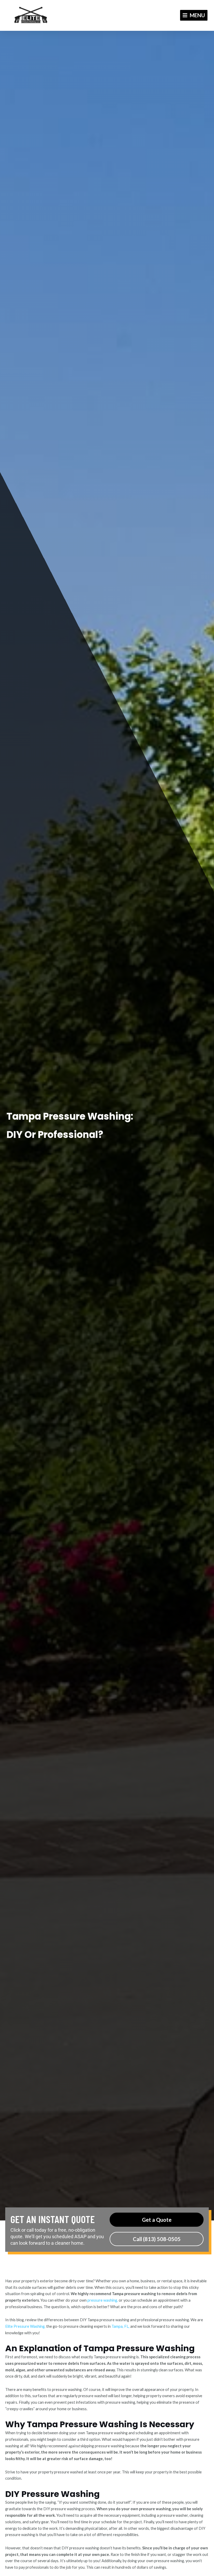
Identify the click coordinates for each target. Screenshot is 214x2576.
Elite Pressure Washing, (25, 2326)
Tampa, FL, (120, 2326)
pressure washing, (103, 2300)
